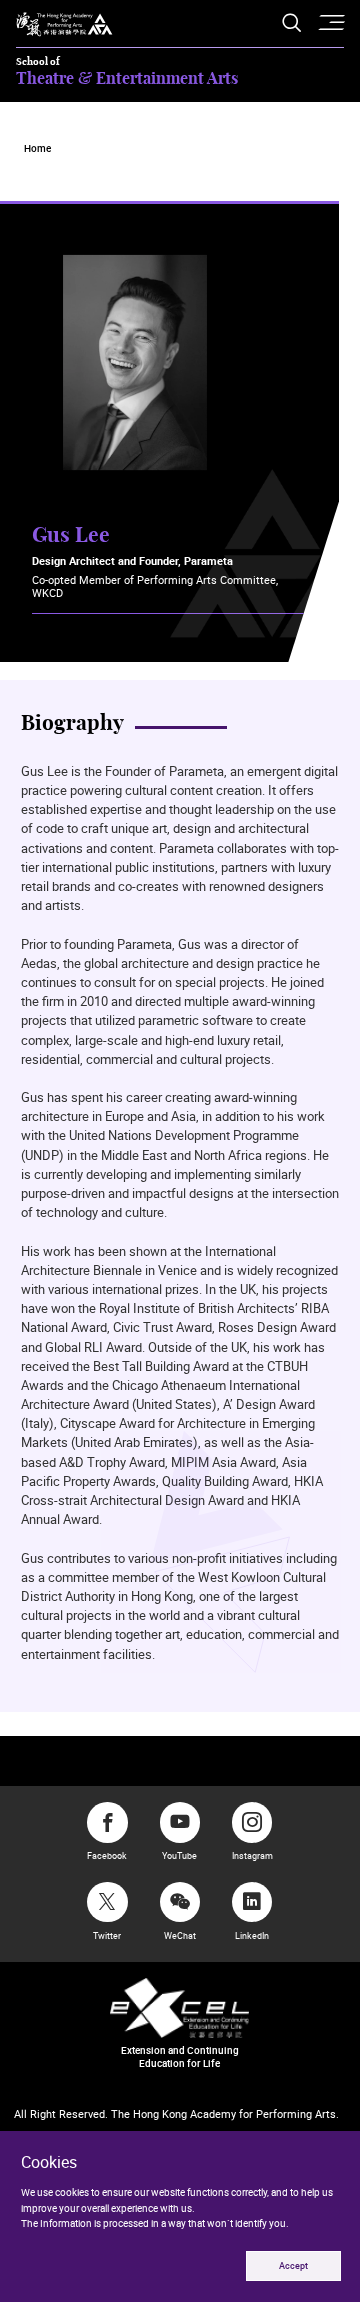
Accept (293, 2266)
